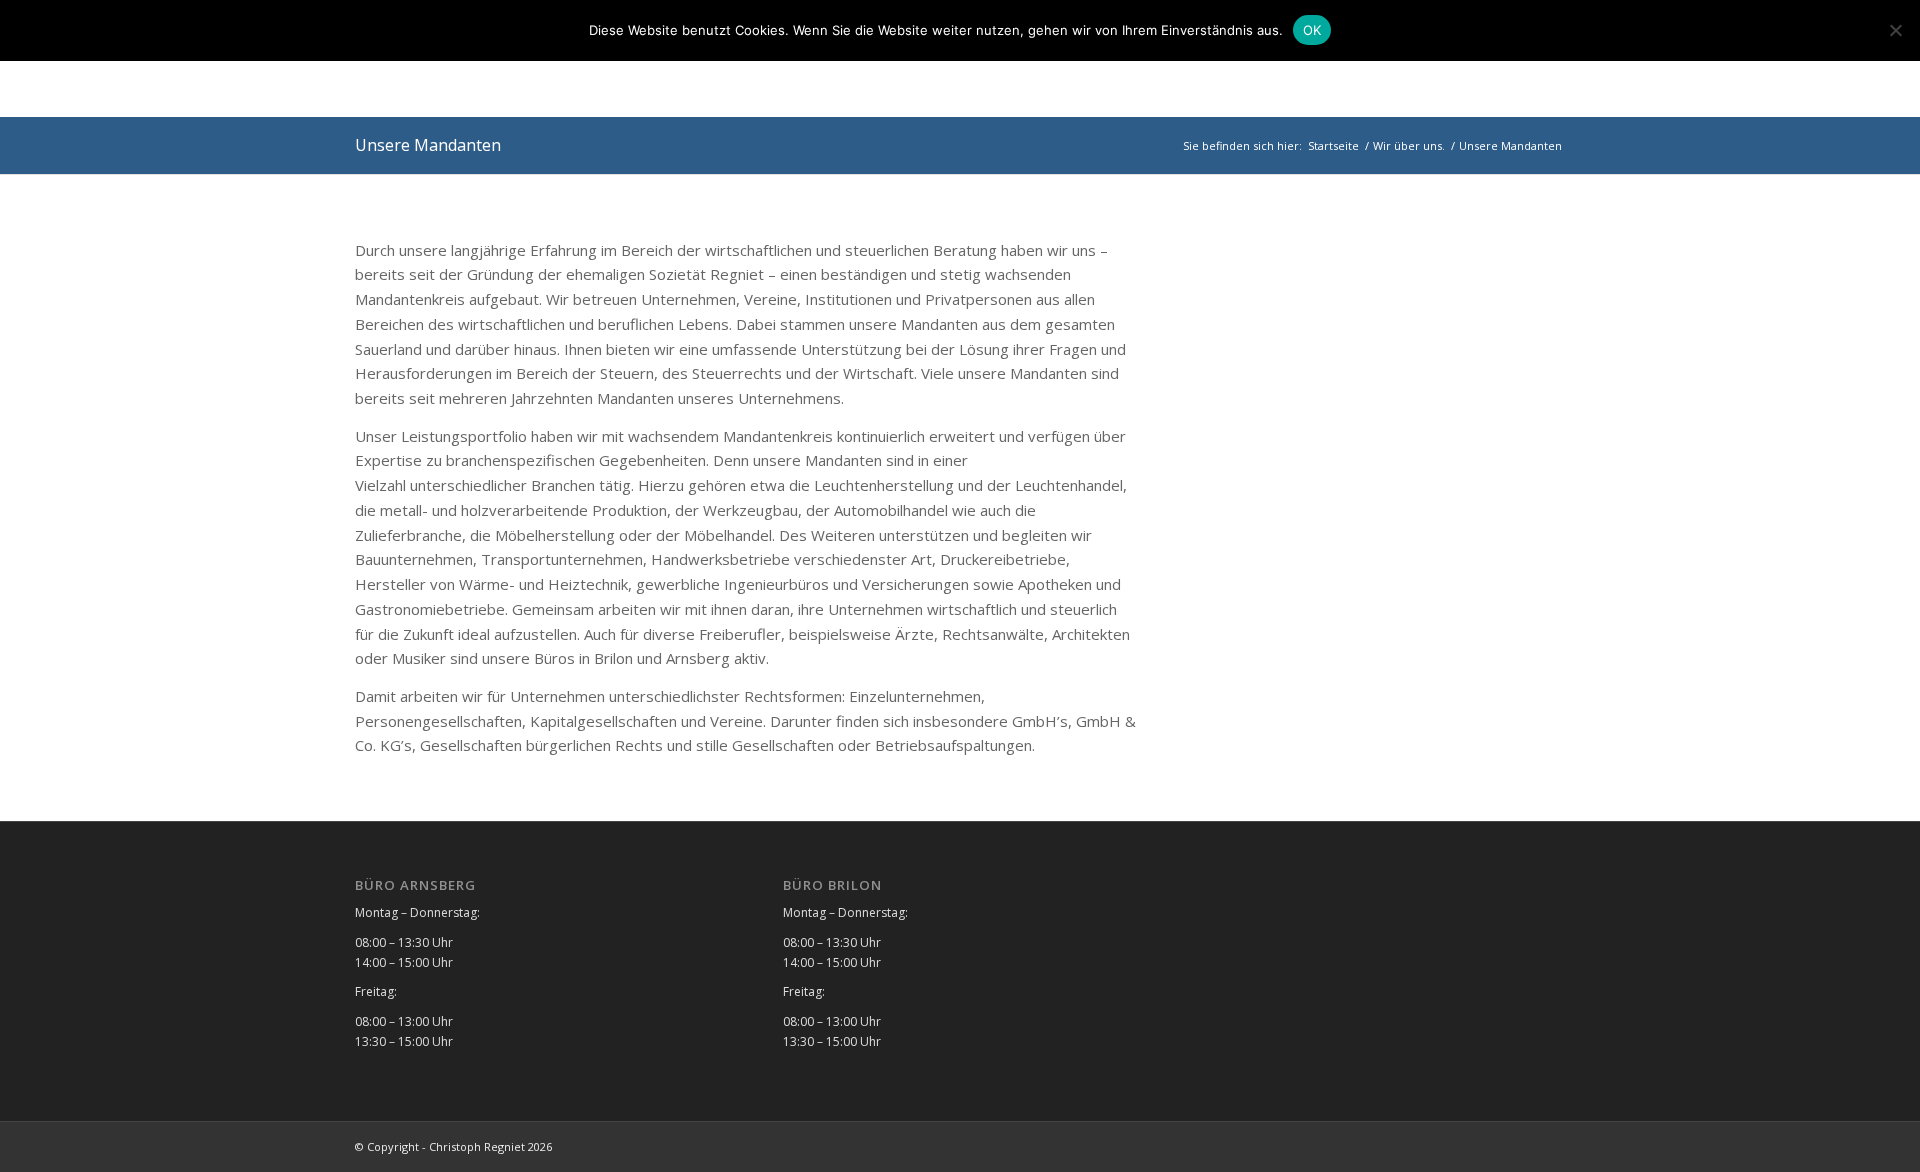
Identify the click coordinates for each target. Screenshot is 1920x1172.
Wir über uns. (1409, 145)
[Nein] (1895, 30)
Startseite (1333, 145)
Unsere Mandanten (428, 145)
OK (1312, 30)
